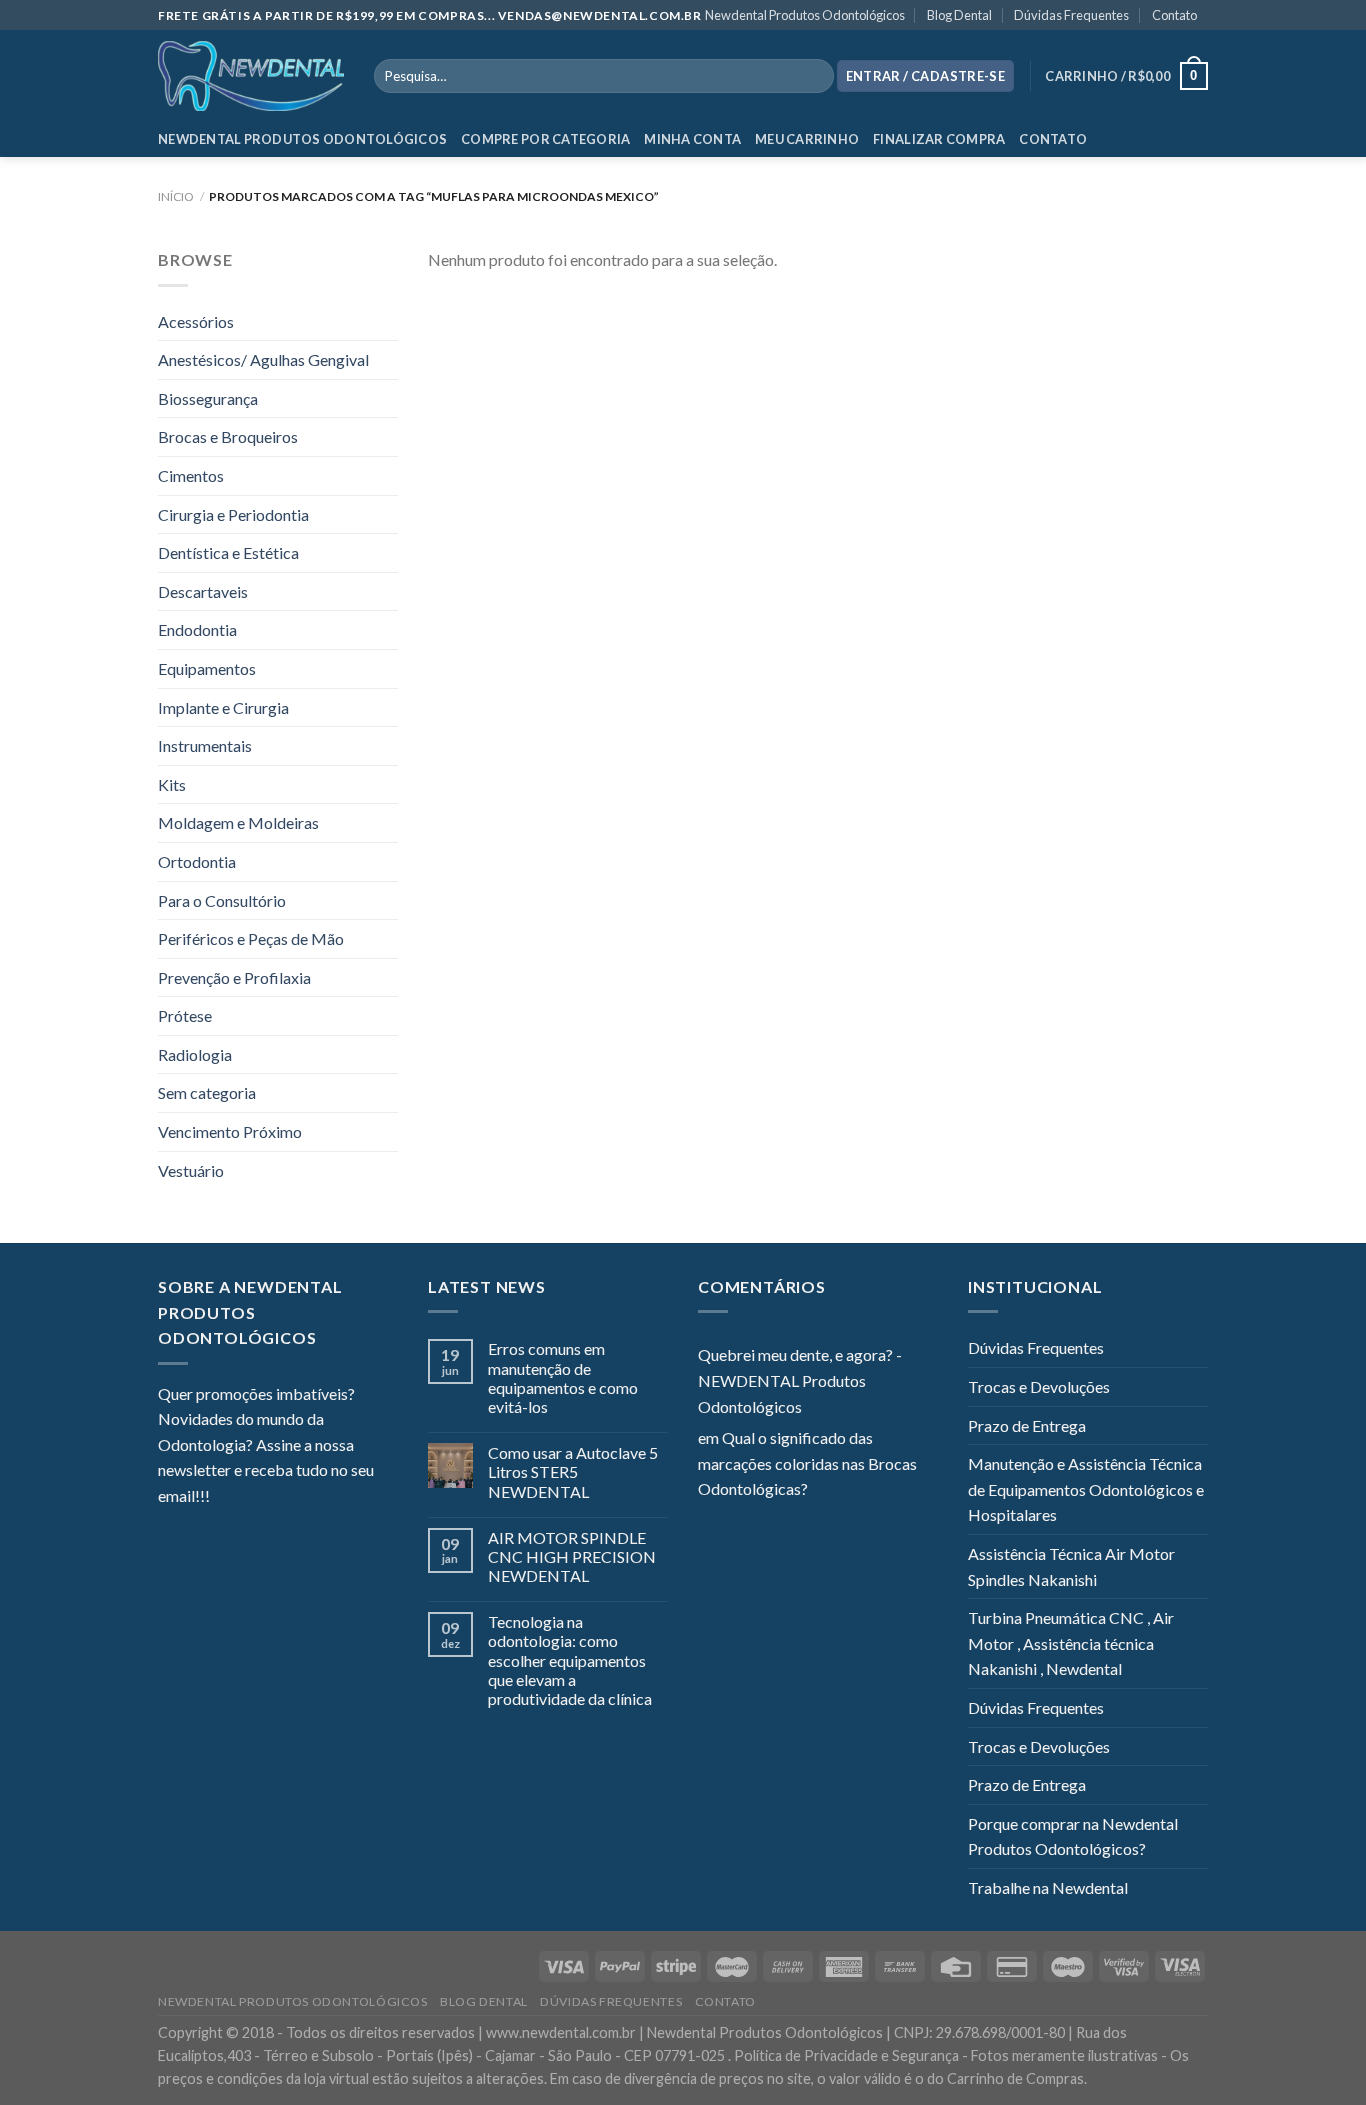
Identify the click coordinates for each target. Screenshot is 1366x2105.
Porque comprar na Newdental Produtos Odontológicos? (1073, 1836)
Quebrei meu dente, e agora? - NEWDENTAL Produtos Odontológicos (800, 1380)
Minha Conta (692, 139)
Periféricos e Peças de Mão (251, 938)
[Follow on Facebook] (225, 1498)
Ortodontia (197, 861)
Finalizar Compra (939, 139)
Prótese (185, 1015)
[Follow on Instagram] (250, 1498)
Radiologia (195, 1054)
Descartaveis (203, 591)
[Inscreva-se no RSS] (347, 1498)
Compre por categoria (545, 139)
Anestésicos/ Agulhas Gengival (263, 359)
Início (176, 196)
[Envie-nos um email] (298, 1498)
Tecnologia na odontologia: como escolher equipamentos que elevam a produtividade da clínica (570, 1660)
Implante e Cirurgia (223, 707)
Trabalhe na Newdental (1048, 1887)
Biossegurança (208, 398)
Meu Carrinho (807, 139)
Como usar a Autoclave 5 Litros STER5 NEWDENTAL (573, 1471)
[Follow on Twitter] (274, 1498)
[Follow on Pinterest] (323, 1498)
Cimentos (191, 475)
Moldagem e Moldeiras (238, 822)
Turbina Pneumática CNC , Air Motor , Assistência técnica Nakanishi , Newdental (1071, 1643)
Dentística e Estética (228, 552)
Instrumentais (205, 745)
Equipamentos (207, 668)
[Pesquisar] (814, 76)
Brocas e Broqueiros (228, 436)
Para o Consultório (222, 900)
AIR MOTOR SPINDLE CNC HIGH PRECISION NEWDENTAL (572, 1556)
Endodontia (197, 629)
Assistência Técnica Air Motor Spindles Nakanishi (1071, 1566)
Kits (172, 784)
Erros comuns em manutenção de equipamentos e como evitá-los (563, 1377)
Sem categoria (207, 1092)
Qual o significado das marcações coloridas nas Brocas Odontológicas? (807, 1463)
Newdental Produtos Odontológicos (805, 15)
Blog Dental (959, 15)
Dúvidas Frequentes (1071, 15)
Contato (1174, 15)
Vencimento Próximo (230, 1131)
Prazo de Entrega (1027, 1425)
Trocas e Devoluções (1039, 1386)
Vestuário (191, 1170)
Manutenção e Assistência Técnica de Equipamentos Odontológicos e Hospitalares (1086, 1489)
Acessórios (196, 321)
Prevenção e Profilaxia (234, 977)
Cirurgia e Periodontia (233, 514)
